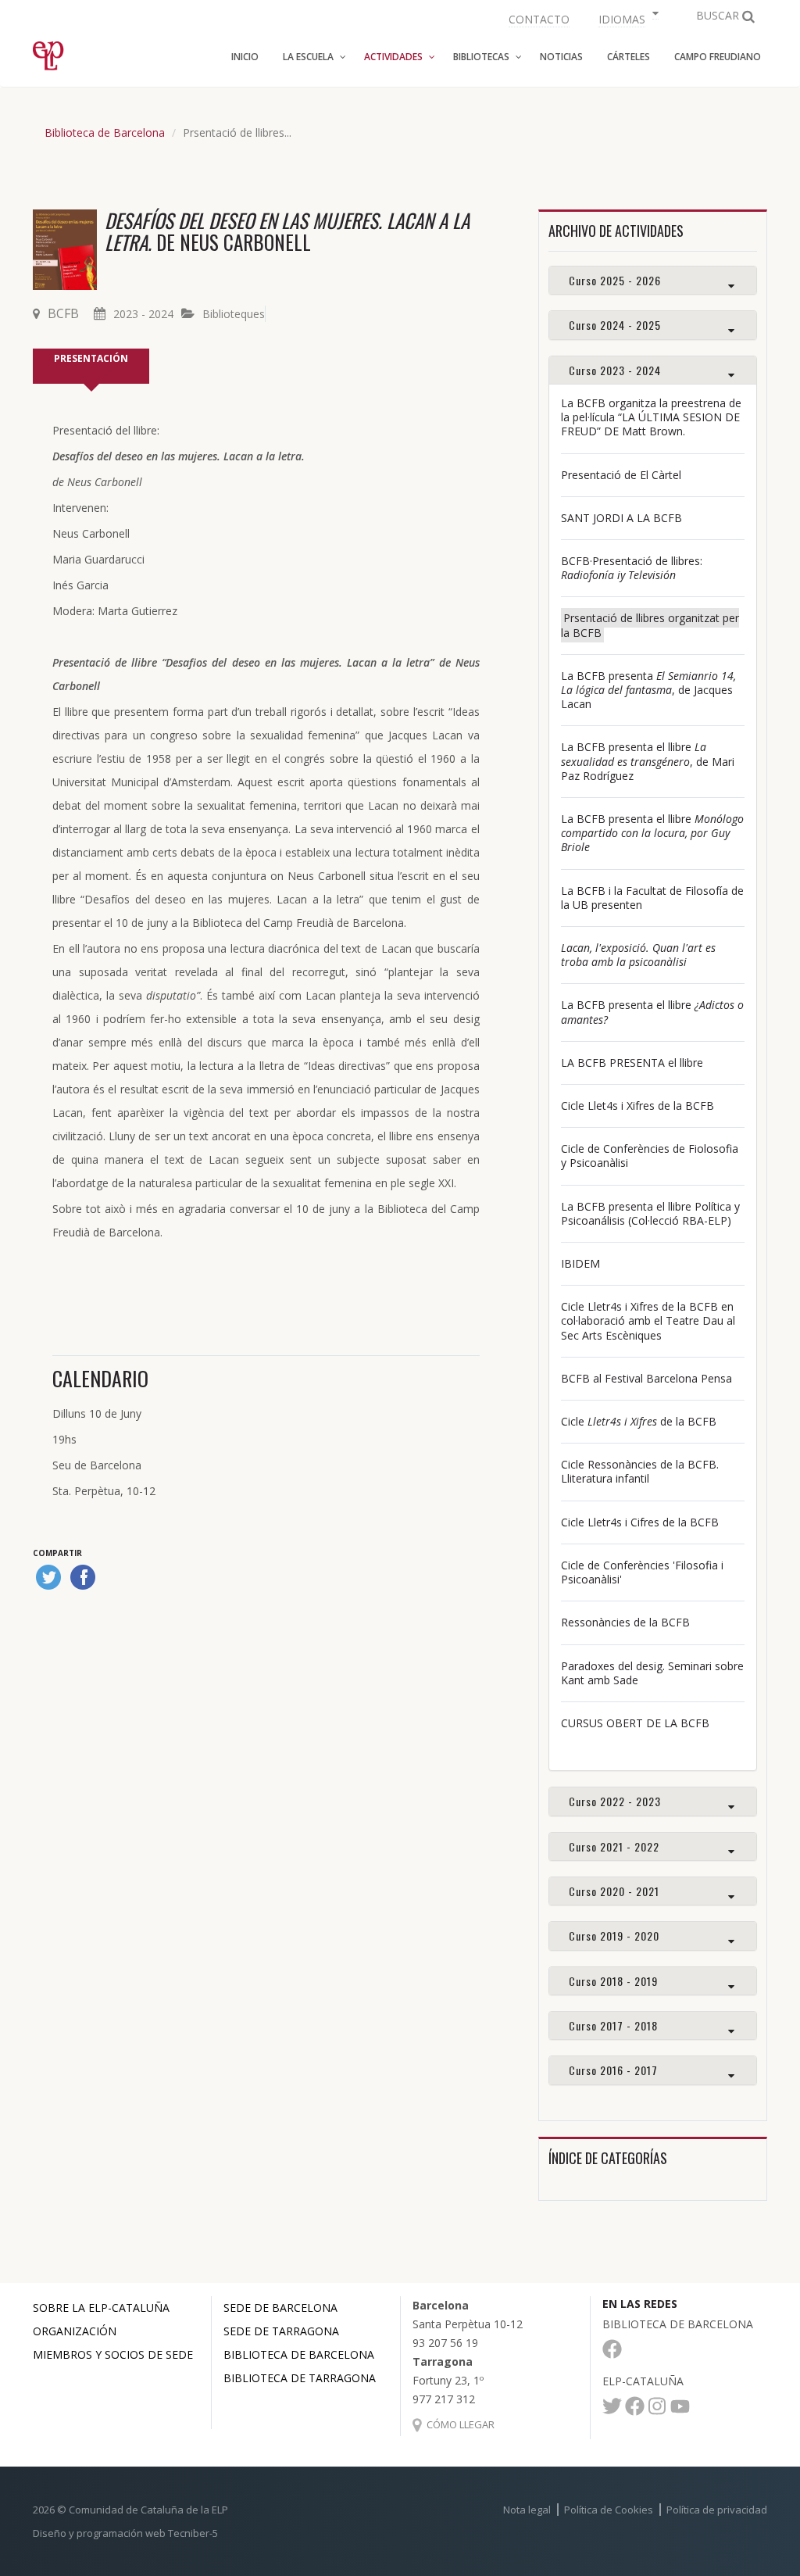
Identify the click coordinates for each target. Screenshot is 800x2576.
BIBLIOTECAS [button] (481, 57)
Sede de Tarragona (281, 2331)
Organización (75, 2331)
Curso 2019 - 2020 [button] (614, 1936)
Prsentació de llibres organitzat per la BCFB (650, 625)
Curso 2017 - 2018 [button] (613, 2025)
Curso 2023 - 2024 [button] (615, 370)
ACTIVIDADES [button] (393, 57)
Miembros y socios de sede (113, 2354)
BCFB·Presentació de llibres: (632, 568)
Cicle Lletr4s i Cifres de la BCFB (640, 1522)
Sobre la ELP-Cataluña (101, 2308)
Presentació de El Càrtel (621, 475)
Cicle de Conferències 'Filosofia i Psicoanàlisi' (642, 1572)
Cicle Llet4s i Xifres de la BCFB (637, 1106)
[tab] (653, 280)
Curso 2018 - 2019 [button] (613, 1981)
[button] (627, 18)
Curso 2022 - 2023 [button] (615, 1801)
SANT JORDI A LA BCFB (621, 518)
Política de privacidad (717, 2510)
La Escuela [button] (308, 57)
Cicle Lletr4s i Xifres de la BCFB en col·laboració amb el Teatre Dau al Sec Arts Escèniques (648, 1320)
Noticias (561, 57)
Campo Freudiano (718, 57)
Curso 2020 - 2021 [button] (614, 1891)
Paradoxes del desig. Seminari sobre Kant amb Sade (652, 1673)
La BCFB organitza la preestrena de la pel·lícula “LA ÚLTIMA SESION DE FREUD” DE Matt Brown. (651, 417)
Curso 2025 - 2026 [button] (615, 280)
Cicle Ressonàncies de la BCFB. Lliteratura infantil (640, 1471)
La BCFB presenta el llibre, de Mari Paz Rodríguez (648, 761)
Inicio (245, 57)
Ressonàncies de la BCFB (625, 1622)
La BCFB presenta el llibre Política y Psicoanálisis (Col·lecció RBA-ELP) (650, 1213)
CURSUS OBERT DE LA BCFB (635, 1723)
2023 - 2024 (143, 314)
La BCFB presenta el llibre (652, 833)
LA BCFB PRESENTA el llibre (632, 1063)
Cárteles (629, 57)
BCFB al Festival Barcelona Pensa (646, 1378)
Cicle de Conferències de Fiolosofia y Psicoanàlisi (650, 1156)
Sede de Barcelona (280, 2308)
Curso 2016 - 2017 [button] (613, 2070)
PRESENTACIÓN (91, 358)
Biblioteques (234, 314)
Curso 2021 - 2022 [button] (614, 1846)
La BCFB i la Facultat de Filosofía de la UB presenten (652, 898)
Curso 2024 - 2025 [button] (615, 325)
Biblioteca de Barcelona (105, 132)
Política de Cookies (609, 2510)
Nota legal (527, 2510)
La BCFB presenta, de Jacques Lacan (648, 690)
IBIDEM (580, 1263)
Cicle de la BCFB (639, 1421)
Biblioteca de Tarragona (300, 2378)
